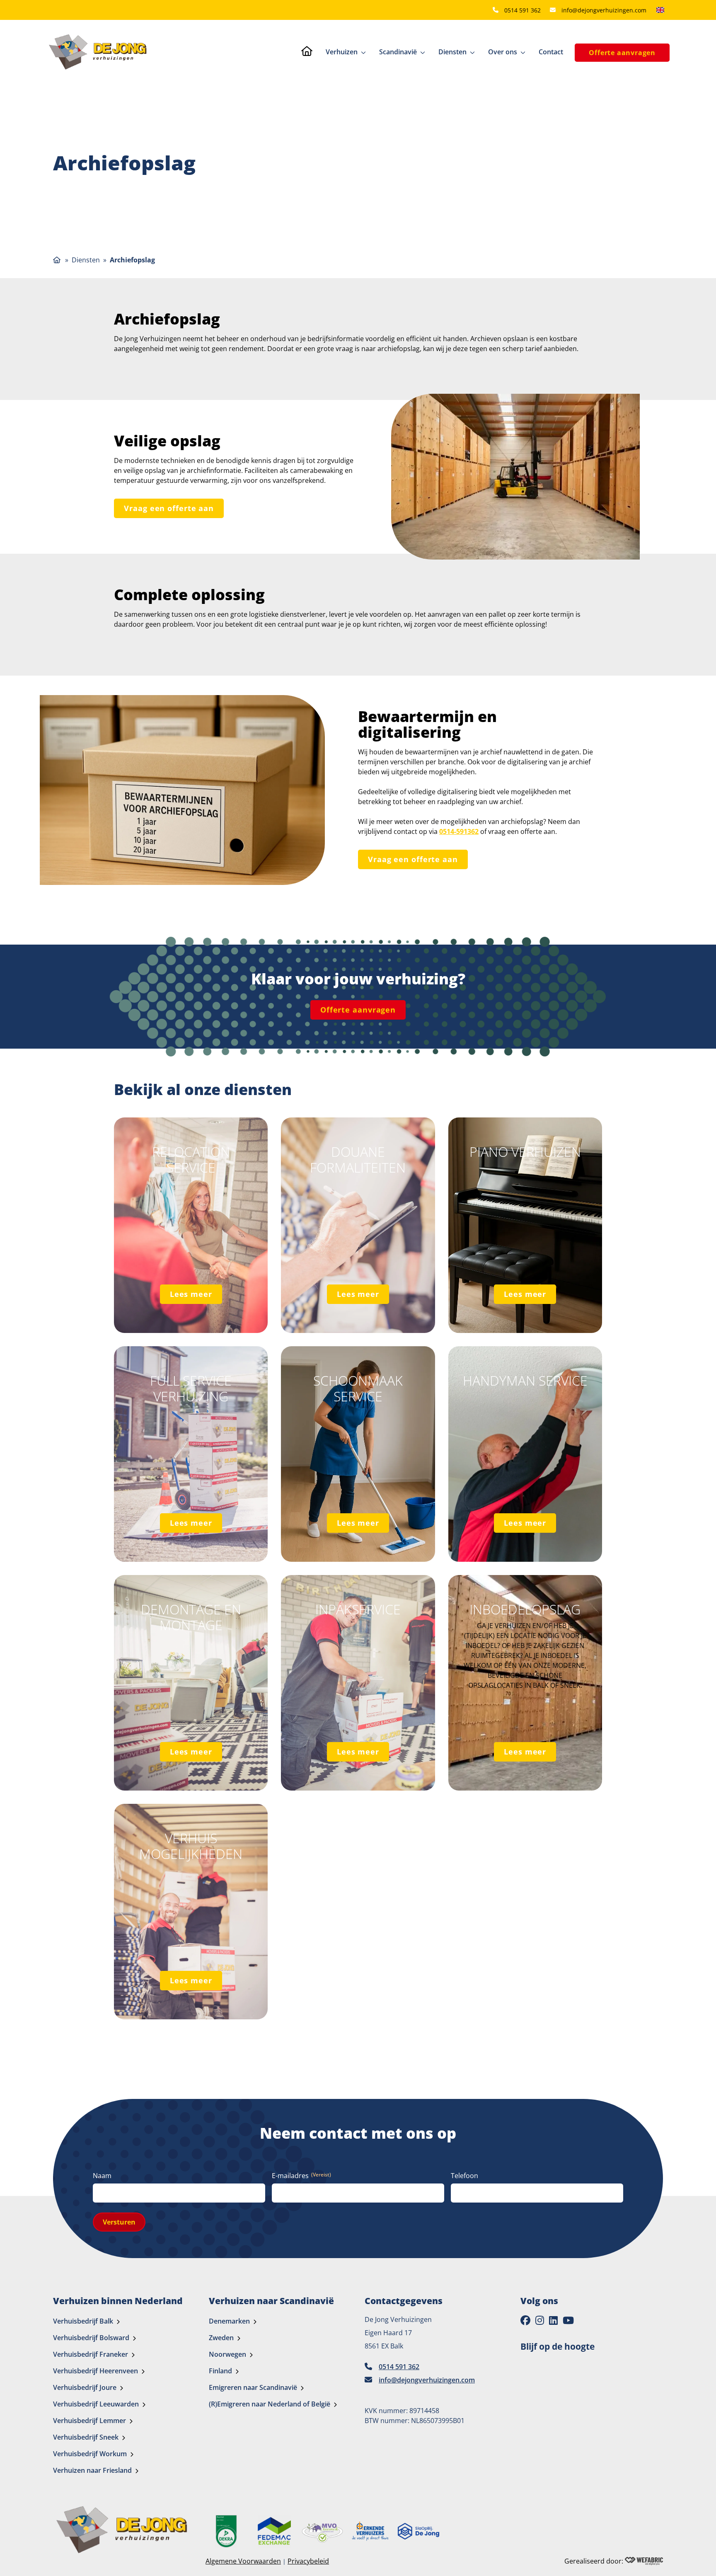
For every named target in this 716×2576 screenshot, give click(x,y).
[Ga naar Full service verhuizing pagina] (191, 1454)
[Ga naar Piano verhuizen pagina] (525, 1225)
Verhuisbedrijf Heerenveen (96, 2371)
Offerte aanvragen (622, 53)
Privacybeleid (308, 2561)
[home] (98, 52)
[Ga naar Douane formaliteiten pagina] (358, 1225)
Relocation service (191, 1160)
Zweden (221, 2338)
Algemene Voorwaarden (243, 2561)
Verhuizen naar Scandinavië (271, 2301)
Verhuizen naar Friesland (92, 2471)
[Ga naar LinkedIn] (553, 2321)
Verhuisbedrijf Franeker (91, 2355)
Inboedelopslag (525, 1609)
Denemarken (229, 2322)
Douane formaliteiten (358, 1160)
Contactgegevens (404, 2301)
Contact (551, 52)
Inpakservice (358, 1609)
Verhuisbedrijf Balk (83, 2322)
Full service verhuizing (191, 1389)
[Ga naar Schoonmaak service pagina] (358, 1454)
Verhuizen (342, 52)
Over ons (503, 52)
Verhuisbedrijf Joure (85, 2388)
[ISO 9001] (226, 2531)
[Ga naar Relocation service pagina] (191, 1225)
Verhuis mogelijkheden (191, 1846)
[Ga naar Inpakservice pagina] (358, 1683)
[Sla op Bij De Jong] (418, 2531)
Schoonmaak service (358, 1389)
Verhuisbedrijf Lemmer (89, 2421)
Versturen (119, 2222)
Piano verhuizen (525, 1152)
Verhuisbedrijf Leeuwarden (96, 2404)
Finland (220, 2371)
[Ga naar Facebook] (525, 2321)
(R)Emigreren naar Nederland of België (270, 2404)
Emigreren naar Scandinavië (253, 2388)
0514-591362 (459, 831)
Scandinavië (398, 52)
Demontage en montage (191, 1618)
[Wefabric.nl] (644, 2561)
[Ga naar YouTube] (568, 2321)
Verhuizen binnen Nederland (118, 2301)
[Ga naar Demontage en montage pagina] (191, 1683)
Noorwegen (227, 2355)
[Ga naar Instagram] (540, 2321)
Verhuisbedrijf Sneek (86, 2438)
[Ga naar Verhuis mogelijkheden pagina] (191, 1912)
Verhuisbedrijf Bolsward (91, 2338)
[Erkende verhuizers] (370, 2531)
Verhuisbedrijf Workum (90, 2454)
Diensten (452, 52)
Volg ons (539, 2301)
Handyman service (525, 1381)
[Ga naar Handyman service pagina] (525, 1454)
